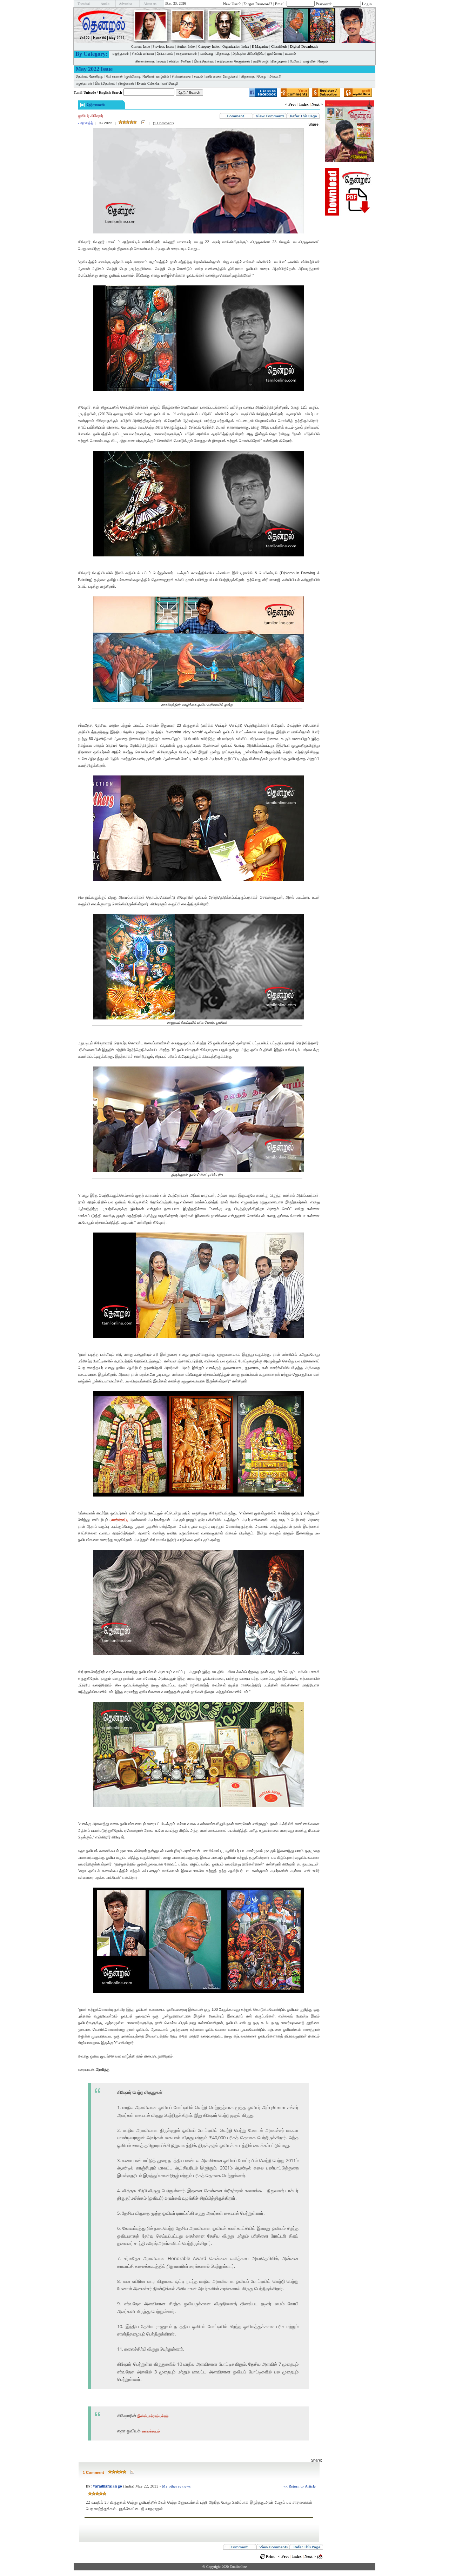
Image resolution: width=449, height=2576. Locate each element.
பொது (262, 76)
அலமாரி (275, 76)
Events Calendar (148, 83)
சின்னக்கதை (145, 61)
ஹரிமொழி (261, 61)
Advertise (126, 4)
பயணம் (290, 54)
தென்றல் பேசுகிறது (90, 76)
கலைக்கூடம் (151, 2431)
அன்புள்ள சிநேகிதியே (249, 54)
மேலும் (323, 61)
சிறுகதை (223, 54)
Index (304, 104)
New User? (232, 4)
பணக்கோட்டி (119, 1520)
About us (150, 4)
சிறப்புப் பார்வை (143, 54)
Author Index (186, 47)
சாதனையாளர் (187, 54)
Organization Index (236, 47)
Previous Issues (163, 47)
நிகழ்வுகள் (279, 61)
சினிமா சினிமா (180, 61)
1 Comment (163, 123)
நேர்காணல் (165, 54)
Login (367, 4)
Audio (105, 4)
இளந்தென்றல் (204, 61)
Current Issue (140, 47)
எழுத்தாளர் (121, 54)
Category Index (209, 47)
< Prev (291, 104)
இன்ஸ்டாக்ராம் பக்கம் (153, 2416)
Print (270, 2556)
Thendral (84, 4)
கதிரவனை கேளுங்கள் (234, 61)
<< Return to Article (300, 2486)
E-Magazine (260, 47)
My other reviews (176, 2486)
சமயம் (162, 61)
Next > (317, 104)
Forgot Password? (258, 4)
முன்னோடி (275, 54)
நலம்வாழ (207, 54)
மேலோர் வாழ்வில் (303, 61)
